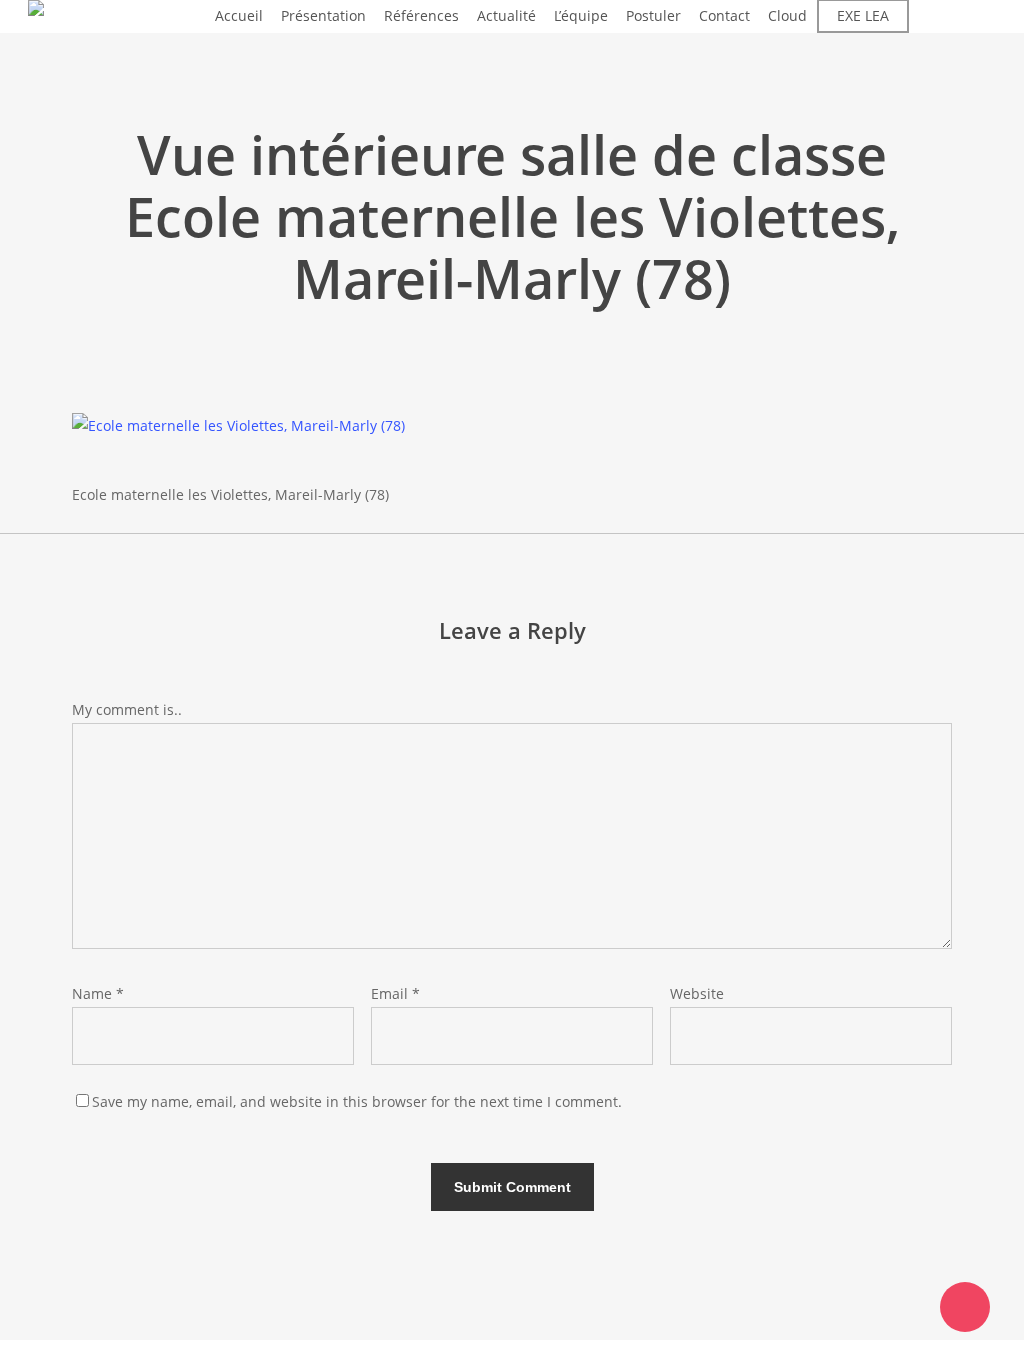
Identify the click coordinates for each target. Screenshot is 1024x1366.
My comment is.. (127, 709)
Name (98, 993)
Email (395, 993)
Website (697, 993)
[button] (512, 1353)
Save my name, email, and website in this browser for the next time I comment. (357, 1101)
